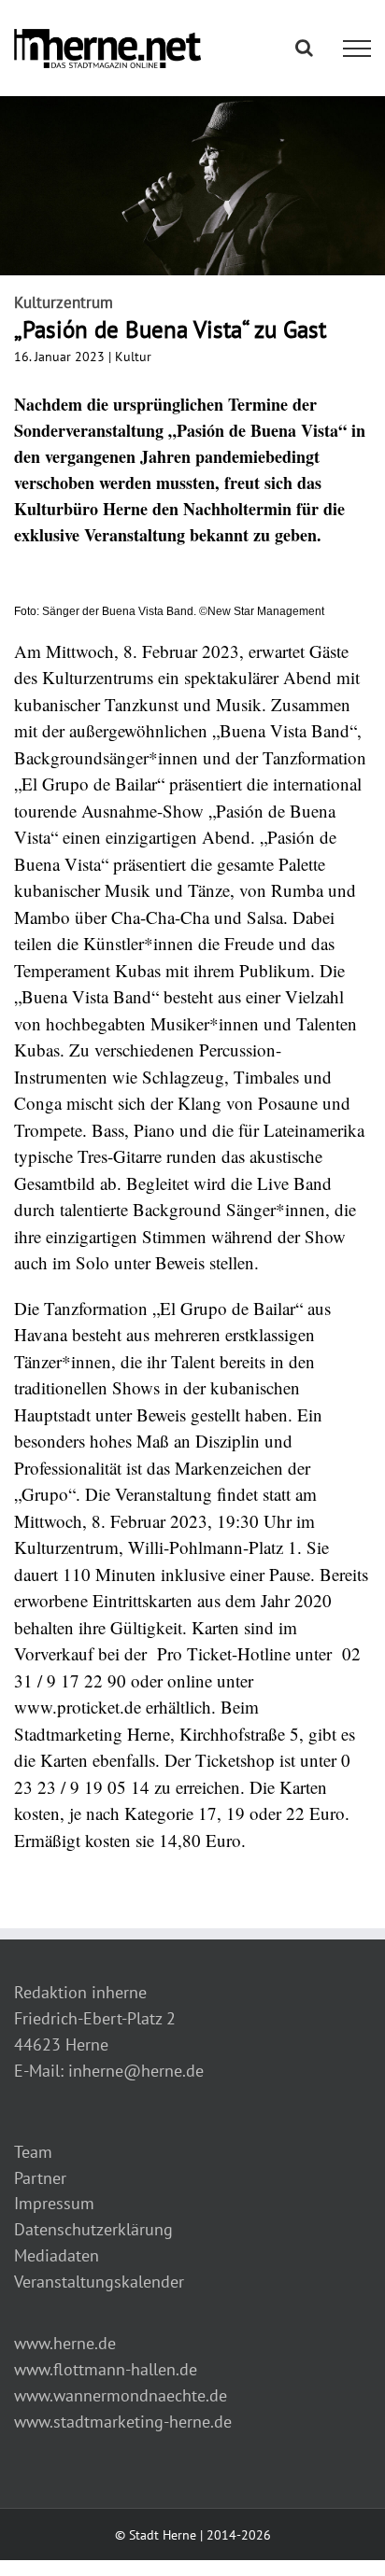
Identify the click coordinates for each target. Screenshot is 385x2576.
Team (33, 2152)
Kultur (133, 357)
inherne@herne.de (136, 2071)
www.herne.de (65, 2343)
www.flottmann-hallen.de (106, 2369)
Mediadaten (57, 2255)
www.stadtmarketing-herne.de (123, 2422)
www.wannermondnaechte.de (121, 2395)
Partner (40, 2178)
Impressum (54, 2203)
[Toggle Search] (304, 48)
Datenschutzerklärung (93, 2229)
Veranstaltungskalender (99, 2282)
